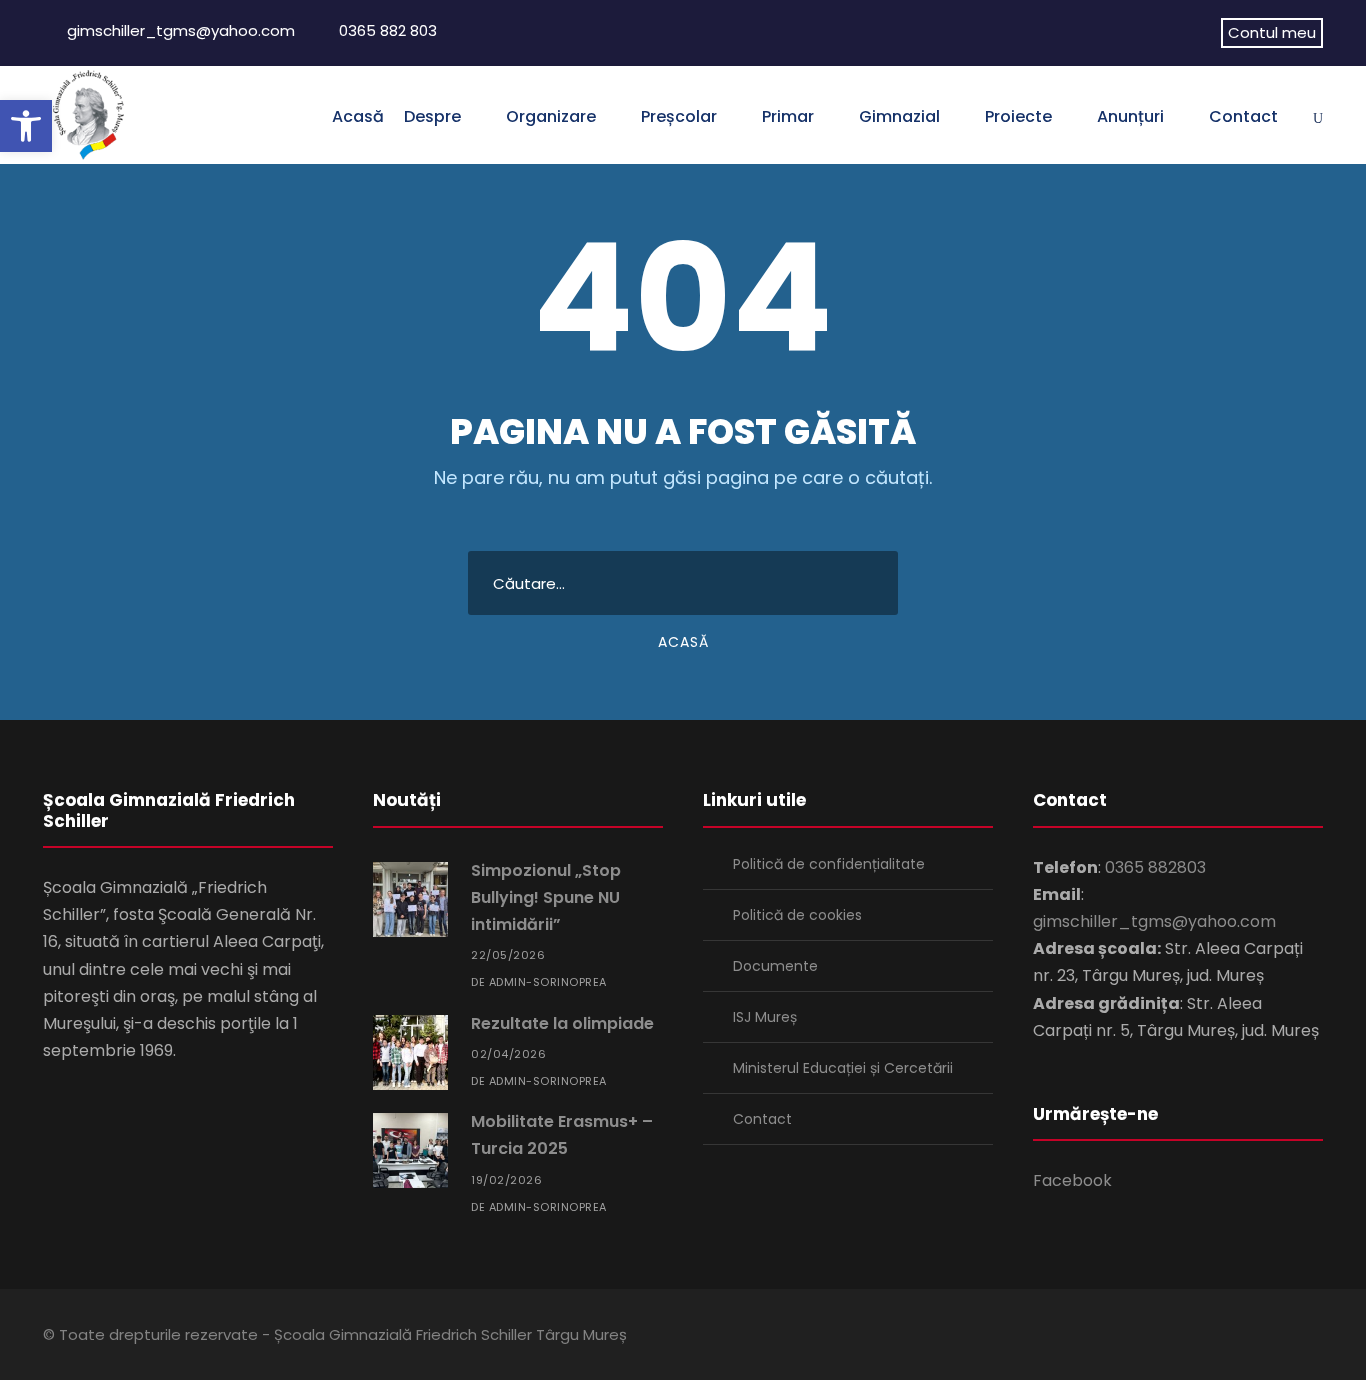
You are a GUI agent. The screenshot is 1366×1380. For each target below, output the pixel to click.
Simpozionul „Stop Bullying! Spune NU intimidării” (546, 897)
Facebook (1072, 1180)
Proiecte (1018, 116)
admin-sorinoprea (548, 982)
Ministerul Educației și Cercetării (843, 1068)
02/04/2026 (508, 1054)
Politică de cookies (797, 915)
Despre (432, 116)
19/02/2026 (506, 1180)
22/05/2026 (508, 955)
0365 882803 (1155, 867)
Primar (788, 116)
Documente (775, 966)
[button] (26, 126)
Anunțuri (1130, 116)
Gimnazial (899, 116)
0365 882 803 (388, 30)
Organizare (551, 116)
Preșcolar (679, 116)
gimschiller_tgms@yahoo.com (181, 30)
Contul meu (1272, 32)
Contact (1243, 116)
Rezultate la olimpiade (562, 1023)
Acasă (358, 116)
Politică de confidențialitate (829, 864)
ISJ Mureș (765, 1017)
